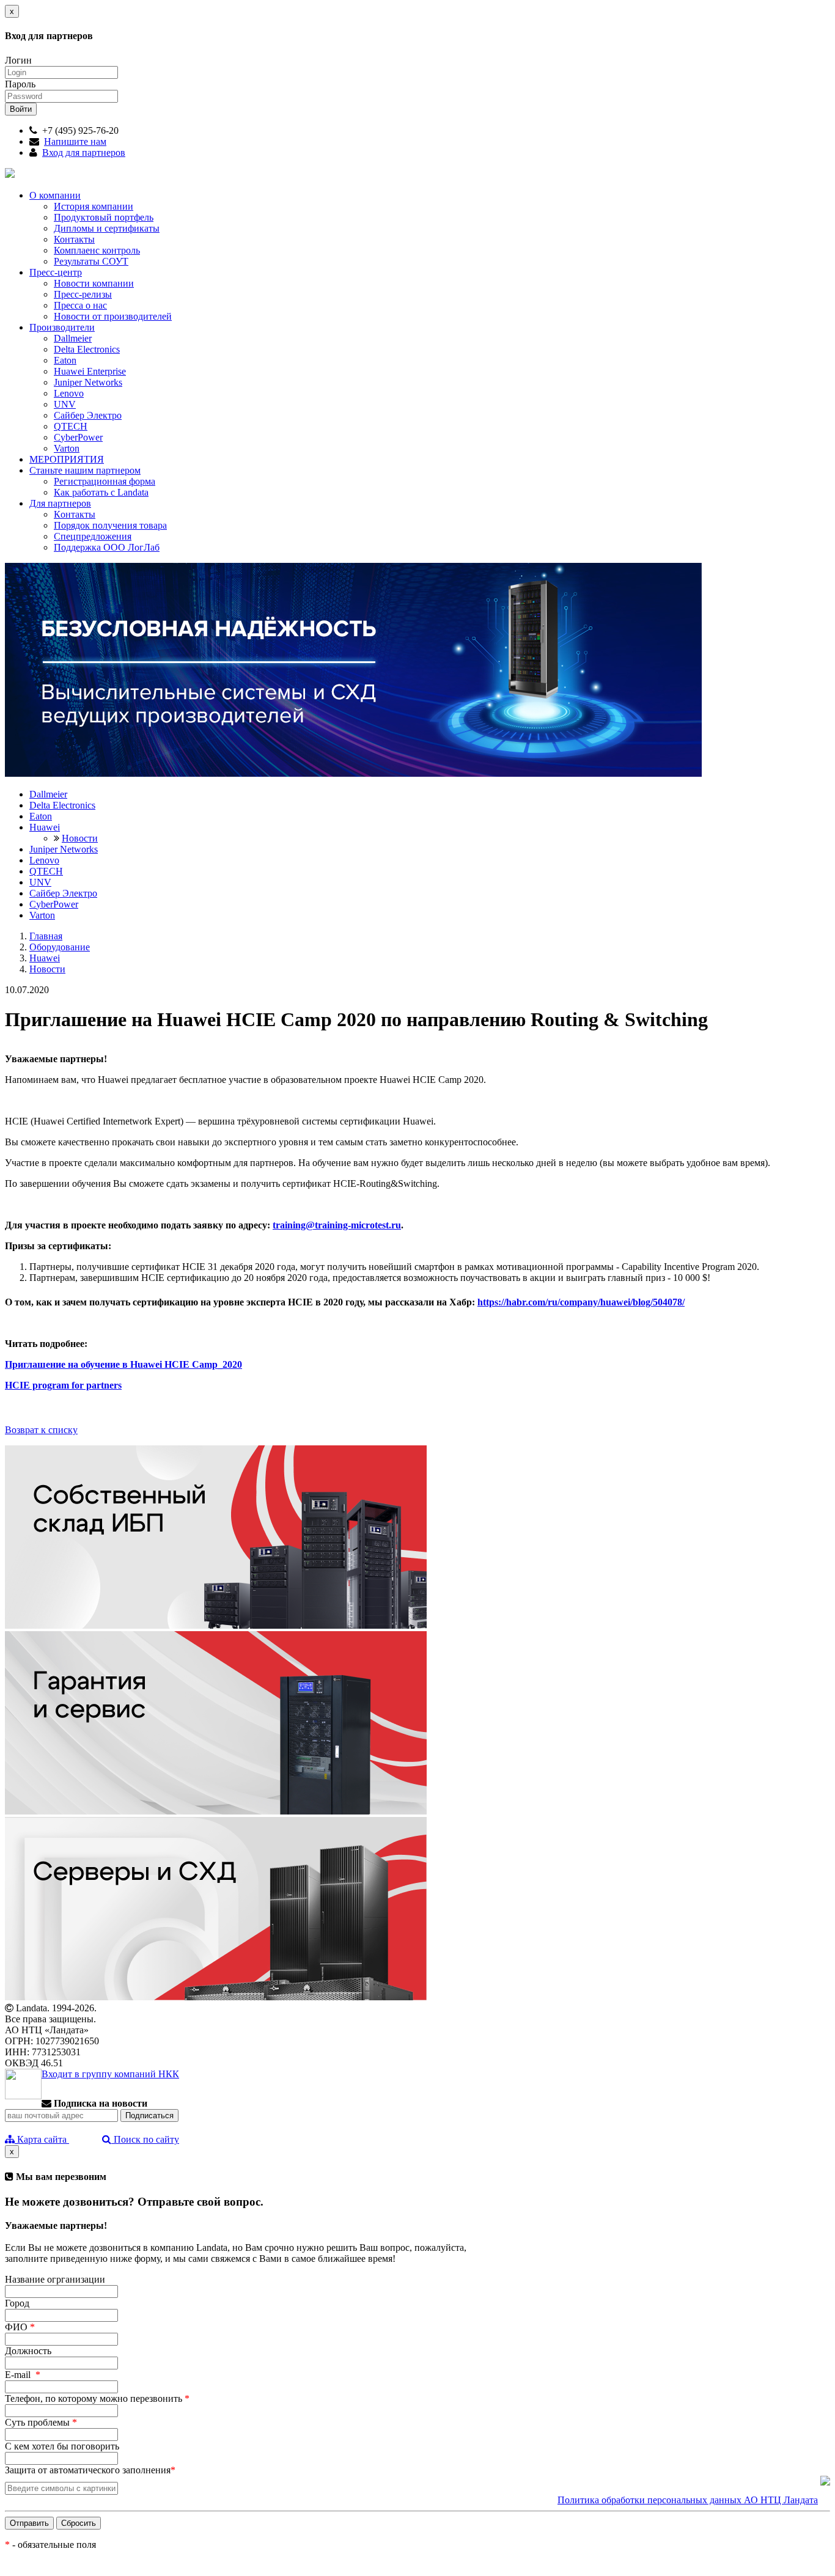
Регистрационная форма (105, 481)
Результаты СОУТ (91, 261)
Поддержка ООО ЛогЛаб (107, 547)
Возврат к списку (41, 1430)
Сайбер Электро (88, 415)
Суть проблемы (41, 2422)
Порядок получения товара (110, 525)
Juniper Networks (88, 382)
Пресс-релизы (83, 294)
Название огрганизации (55, 2279)
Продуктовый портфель (104, 217)
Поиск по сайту (145, 2139)
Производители (62, 327)
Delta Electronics (87, 349)
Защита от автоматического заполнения (90, 2470)
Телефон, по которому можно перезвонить (97, 2398)
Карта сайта (42, 2139)
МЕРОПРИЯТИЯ (67, 459)
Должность (28, 2351)
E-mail (23, 2375)
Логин (18, 60)
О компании (55, 195)
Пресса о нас (80, 305)
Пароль (20, 84)
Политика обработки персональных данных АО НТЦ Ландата (688, 2500)
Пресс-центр (56, 272)
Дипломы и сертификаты (107, 228)
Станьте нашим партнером (85, 470)
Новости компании (94, 283)
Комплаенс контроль (97, 250)
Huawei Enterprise (90, 371)
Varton (67, 448)
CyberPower (78, 437)
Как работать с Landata (101, 492)
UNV (65, 404)
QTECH (71, 426)
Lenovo (69, 393)
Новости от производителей (113, 316)
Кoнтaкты (75, 514)
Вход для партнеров (84, 152)
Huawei (45, 827)
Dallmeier (73, 338)
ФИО (20, 2327)
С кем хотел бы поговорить (62, 2446)
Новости (80, 838)
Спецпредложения (93, 536)
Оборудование (60, 947)
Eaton (65, 360)
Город (17, 2303)
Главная (46, 936)
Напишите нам (75, 141)
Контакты (74, 239)
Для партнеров (60, 503)
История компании (94, 206)
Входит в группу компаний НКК (110, 2074)
